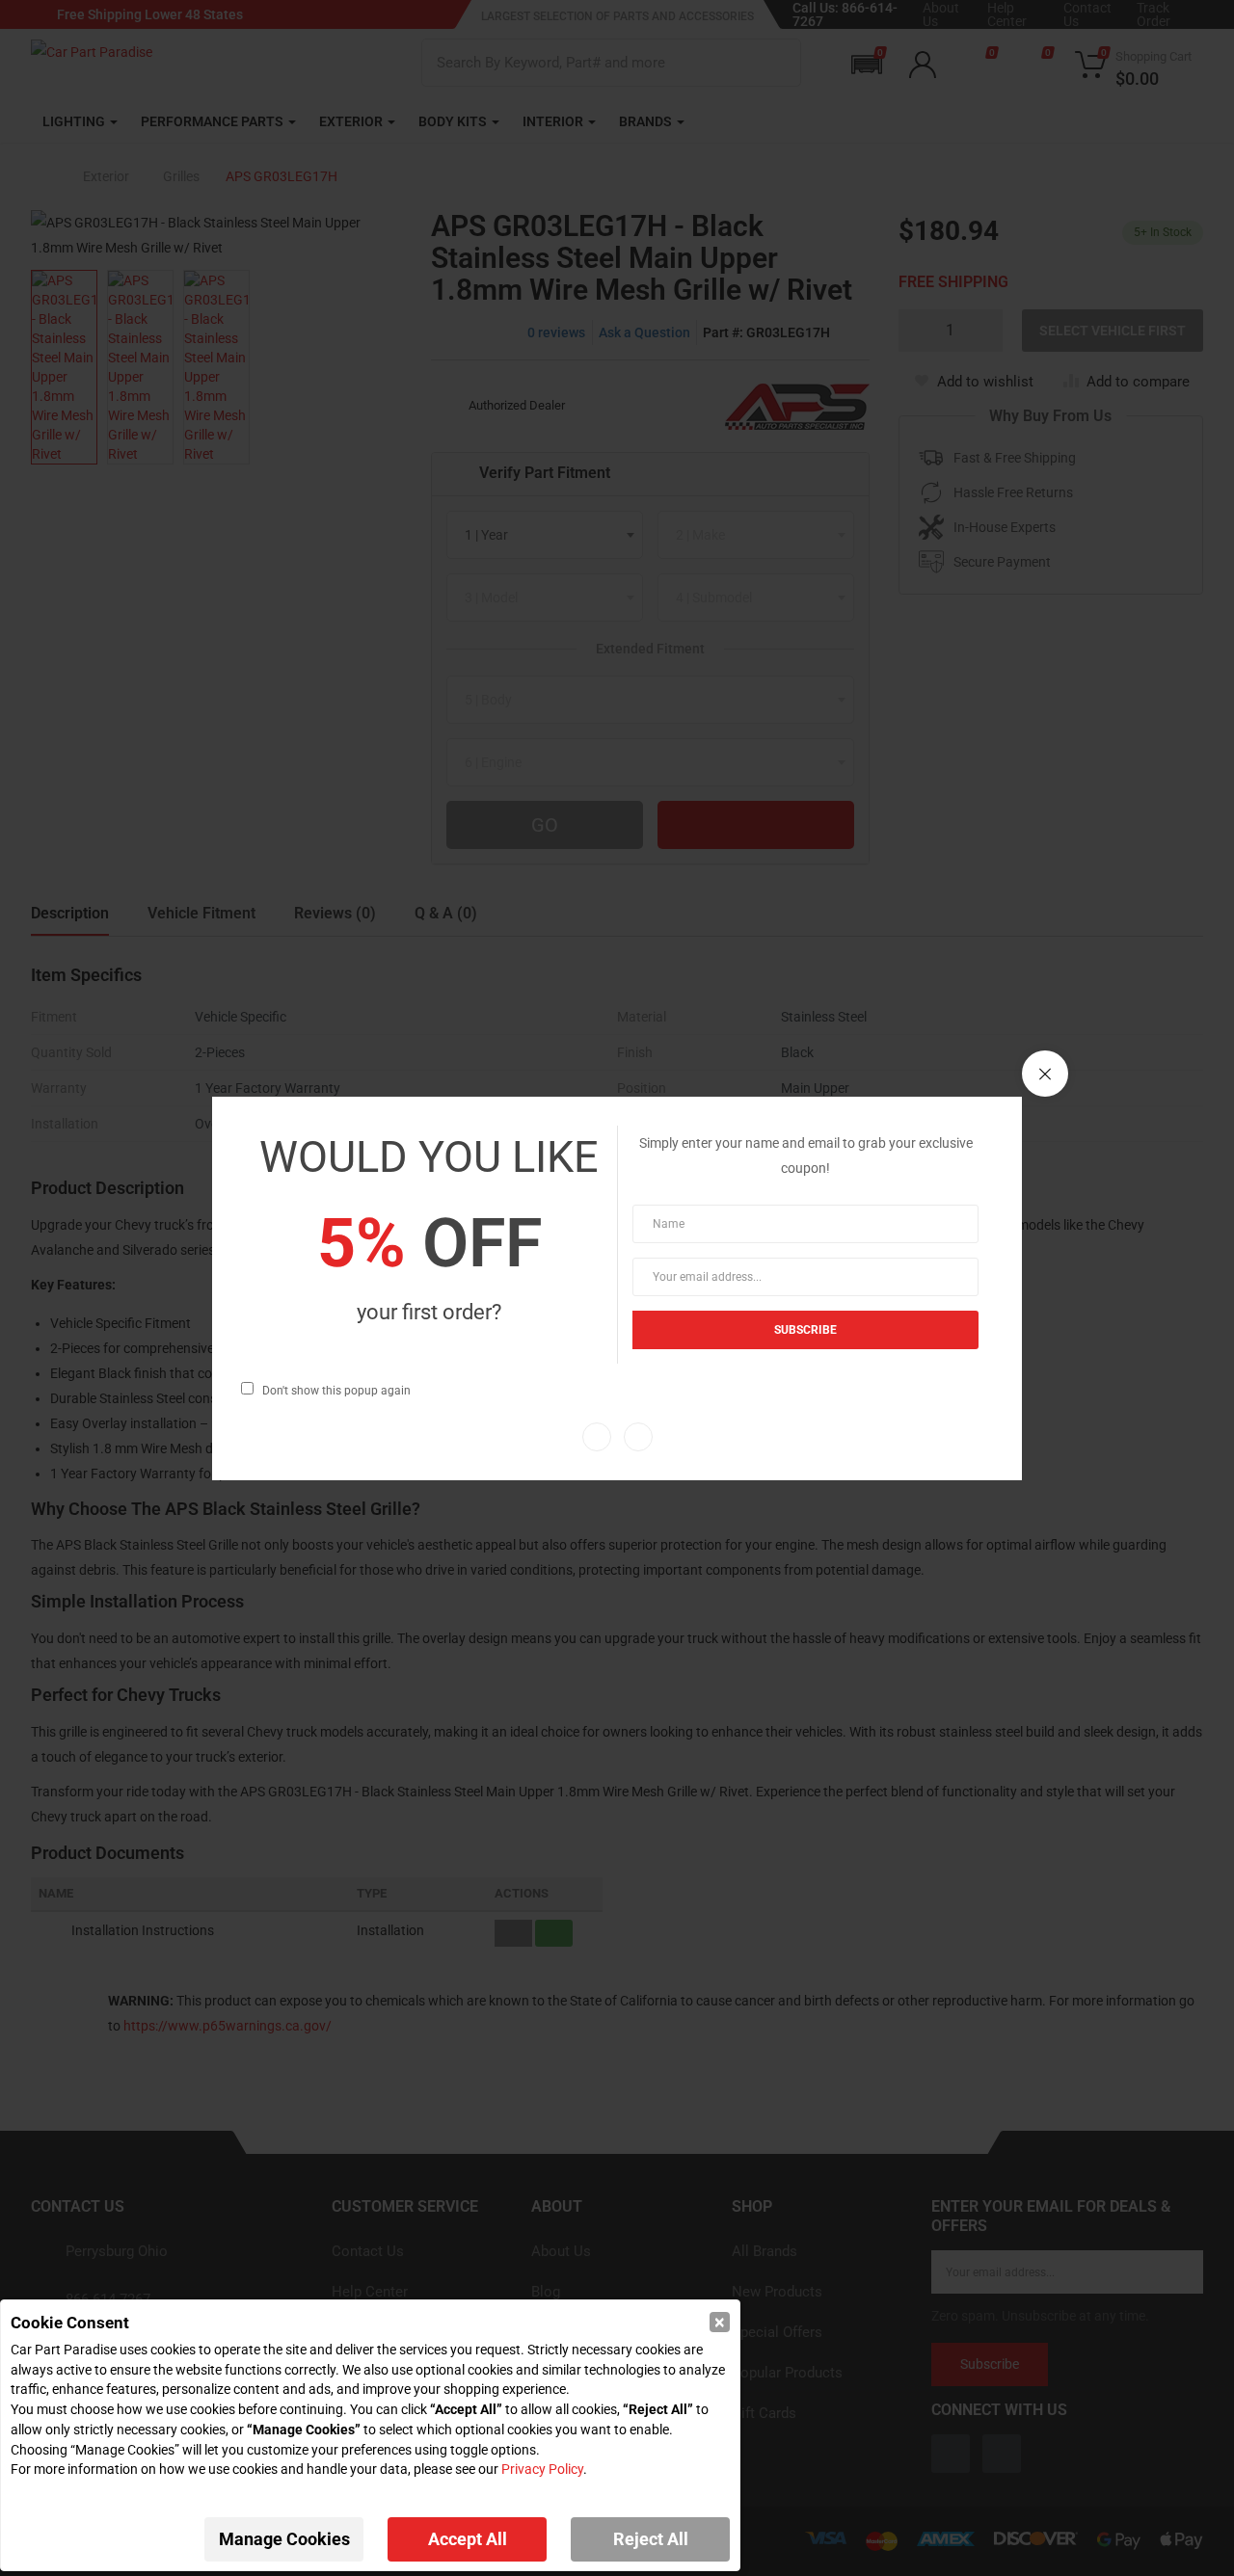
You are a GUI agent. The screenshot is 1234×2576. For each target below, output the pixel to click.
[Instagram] (638, 1437)
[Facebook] (597, 1437)
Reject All (651, 2539)
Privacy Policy (542, 2469)
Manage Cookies (284, 2539)
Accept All (468, 2539)
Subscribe (805, 1330)
